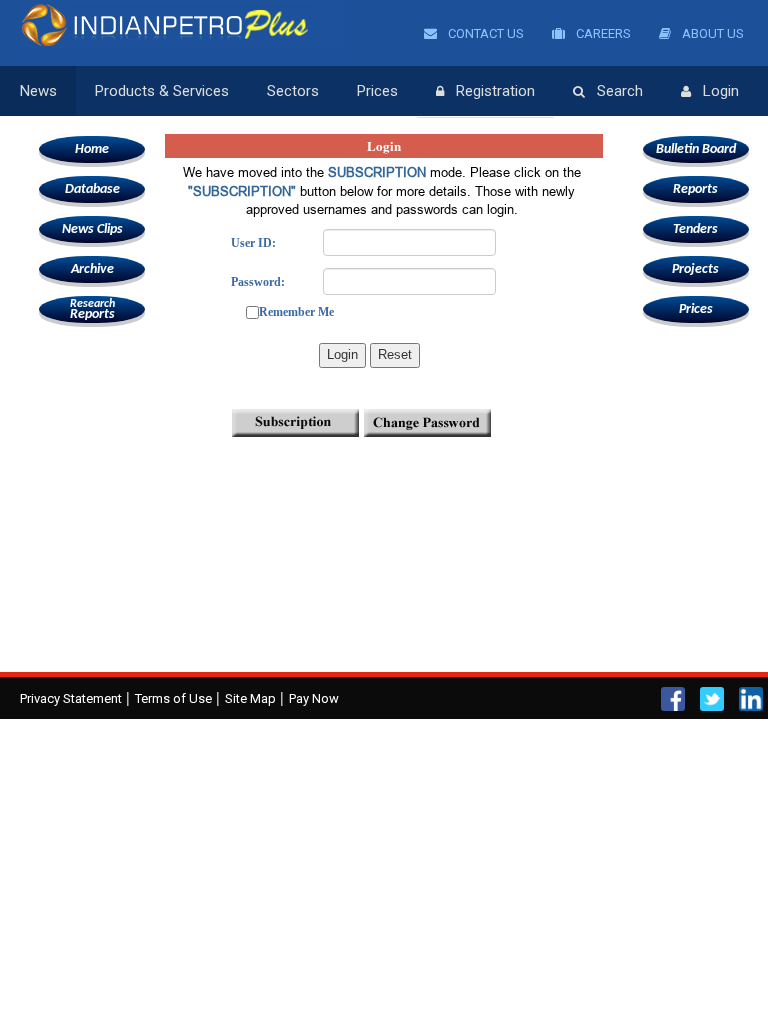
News (38, 91)
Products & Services (162, 91)
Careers (602, 33)
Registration (495, 91)
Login (721, 91)
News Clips (92, 229)
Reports (92, 310)
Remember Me (296, 312)
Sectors (293, 91)
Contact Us (484, 33)
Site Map (250, 698)
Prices (377, 91)
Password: (258, 282)
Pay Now (314, 698)
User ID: (253, 243)
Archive (92, 269)
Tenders (695, 229)
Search (620, 91)
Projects (695, 269)
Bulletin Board (696, 149)
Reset (395, 354)
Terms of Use (173, 698)
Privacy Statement (71, 698)
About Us (711, 33)
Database (92, 189)
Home (92, 149)
